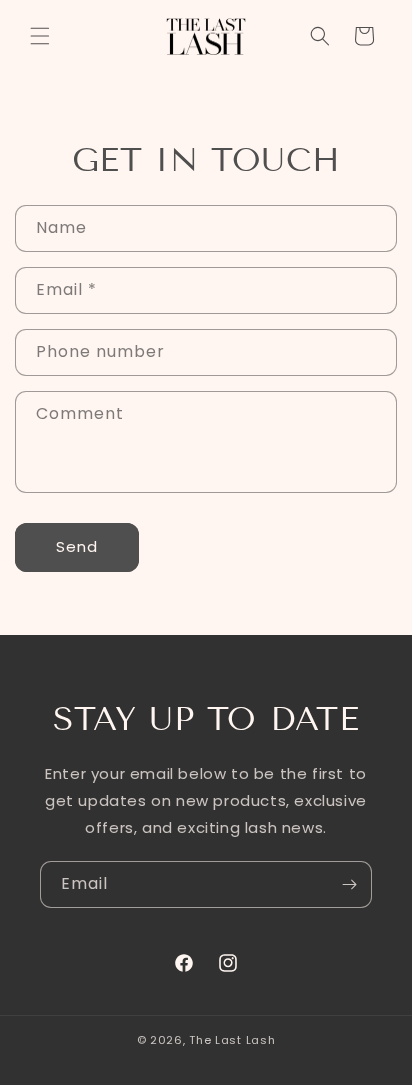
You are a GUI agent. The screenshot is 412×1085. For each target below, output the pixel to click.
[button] (40, 36)
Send (77, 546)
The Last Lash (232, 1040)
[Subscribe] (349, 884)
